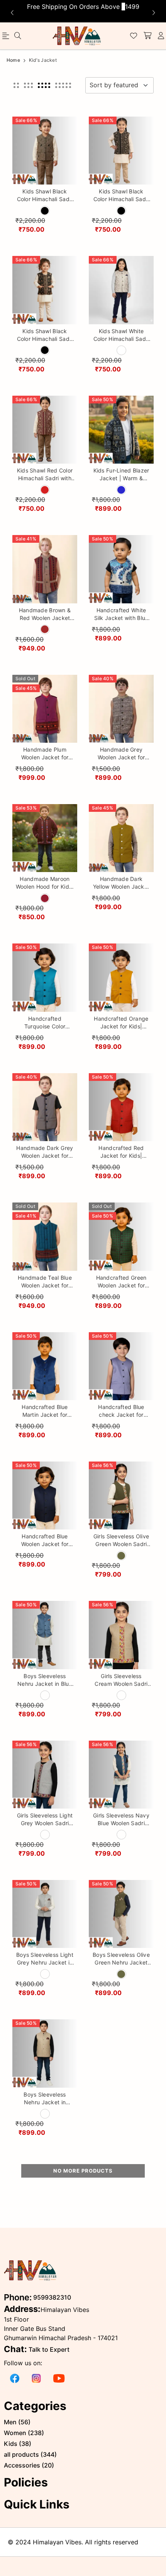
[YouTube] (59, 2378)
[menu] (18, 36)
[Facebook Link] (15, 2378)
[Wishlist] (134, 36)
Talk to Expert (49, 2349)
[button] (16, 85)
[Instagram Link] (36, 2378)
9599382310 (52, 2297)
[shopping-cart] (147, 36)
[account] (161, 36)
